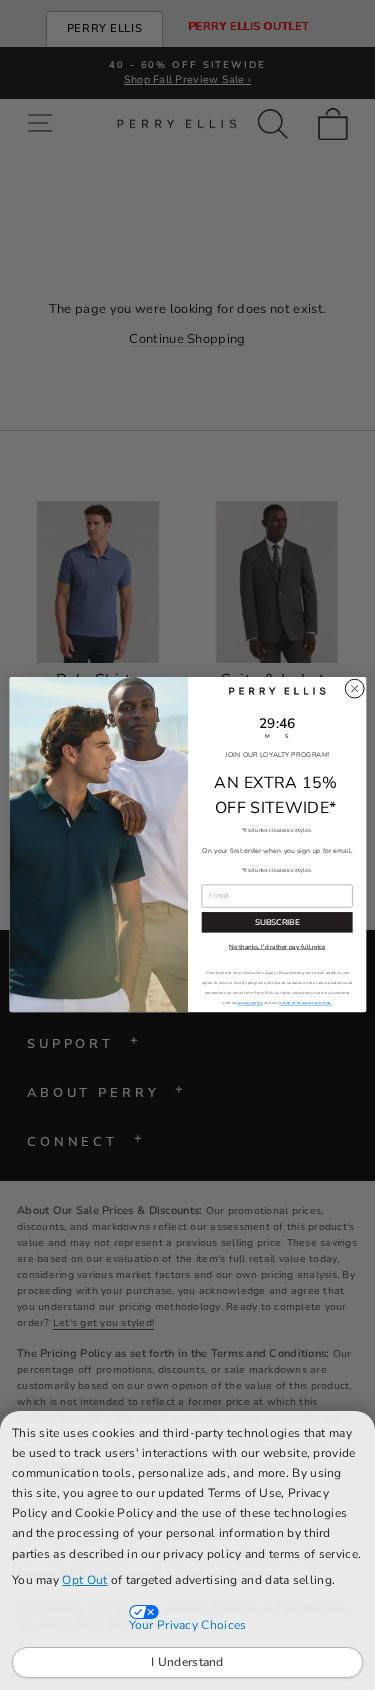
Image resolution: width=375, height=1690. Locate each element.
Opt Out (84, 1580)
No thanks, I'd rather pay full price (276, 947)
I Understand (187, 1662)
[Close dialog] (354, 689)
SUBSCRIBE (276, 922)
